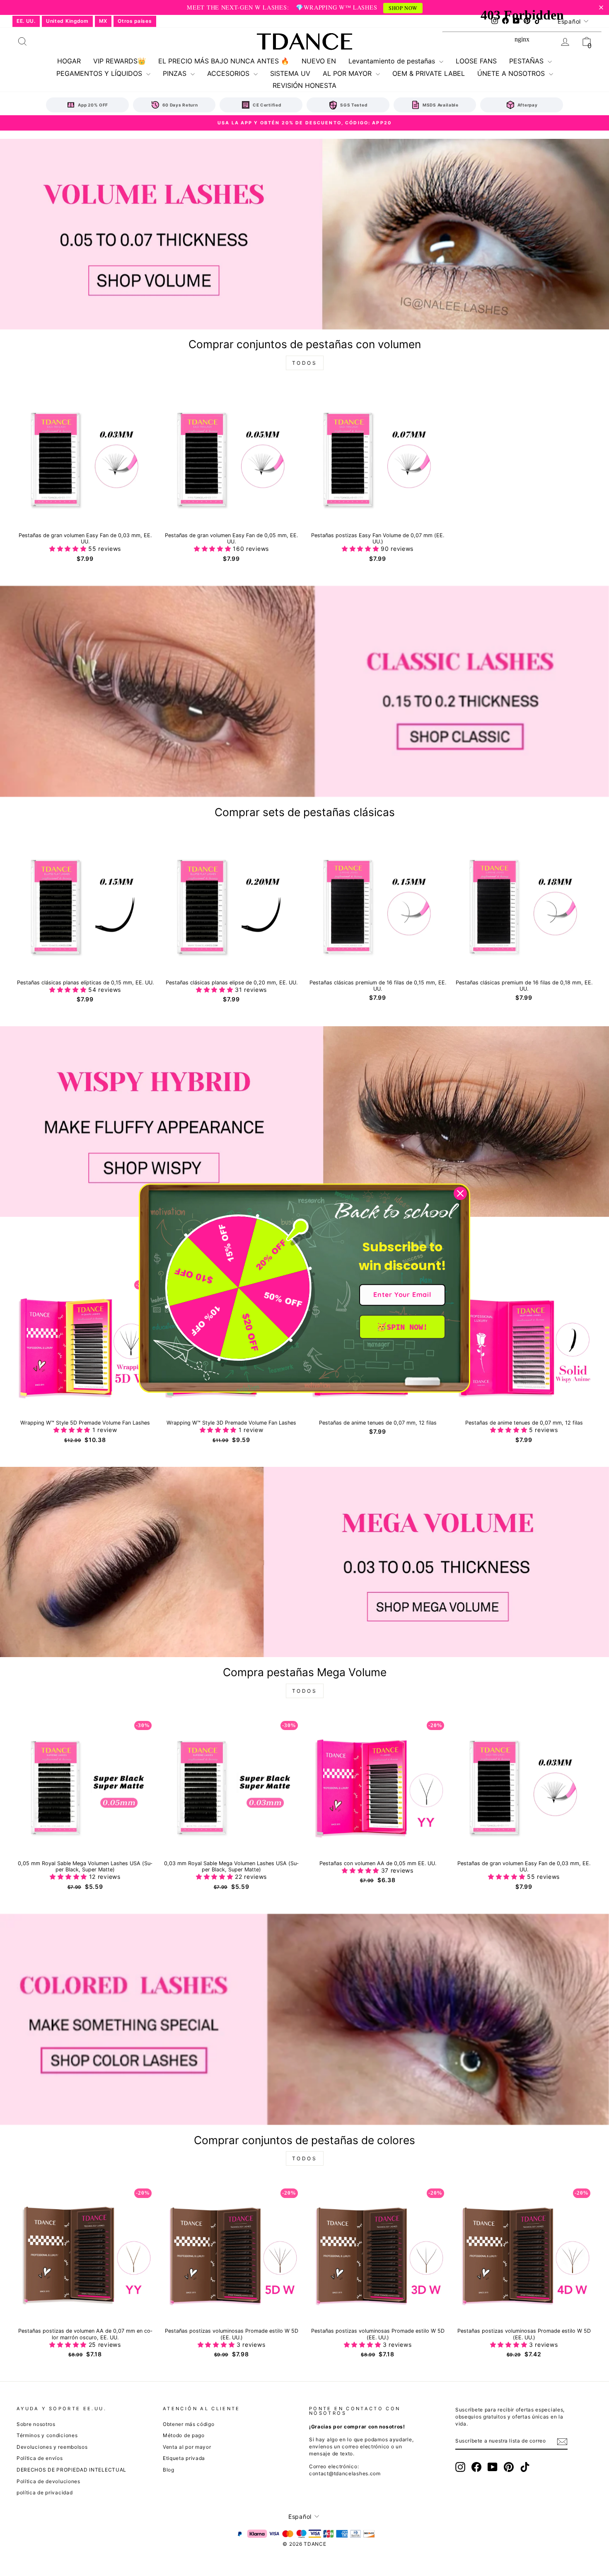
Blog (169, 2470)
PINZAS (176, 73)
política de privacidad (45, 2492)
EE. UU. (26, 21)
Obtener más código (189, 2424)
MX (103, 21)
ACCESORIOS (229, 73)
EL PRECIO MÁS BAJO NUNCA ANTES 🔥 (224, 61)
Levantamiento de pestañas (393, 61)
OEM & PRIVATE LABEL (429, 73)
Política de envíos (40, 2458)
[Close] (460, 1193)
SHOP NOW (403, 8)
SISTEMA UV (290, 73)
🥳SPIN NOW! (402, 1327)
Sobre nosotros (36, 2424)
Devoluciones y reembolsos (52, 2447)
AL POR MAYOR (348, 73)
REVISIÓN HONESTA (304, 85)
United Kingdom (67, 21)
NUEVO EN (319, 61)
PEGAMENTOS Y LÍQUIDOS (100, 73)
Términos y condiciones (47, 2435)
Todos (305, 363)
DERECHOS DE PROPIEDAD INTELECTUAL (71, 2470)
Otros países (135, 21)
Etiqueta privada (184, 2458)
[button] (69, 549)
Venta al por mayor (187, 2447)
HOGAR (69, 61)
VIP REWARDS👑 (120, 61)
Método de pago (184, 2435)
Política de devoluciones (48, 2481)
